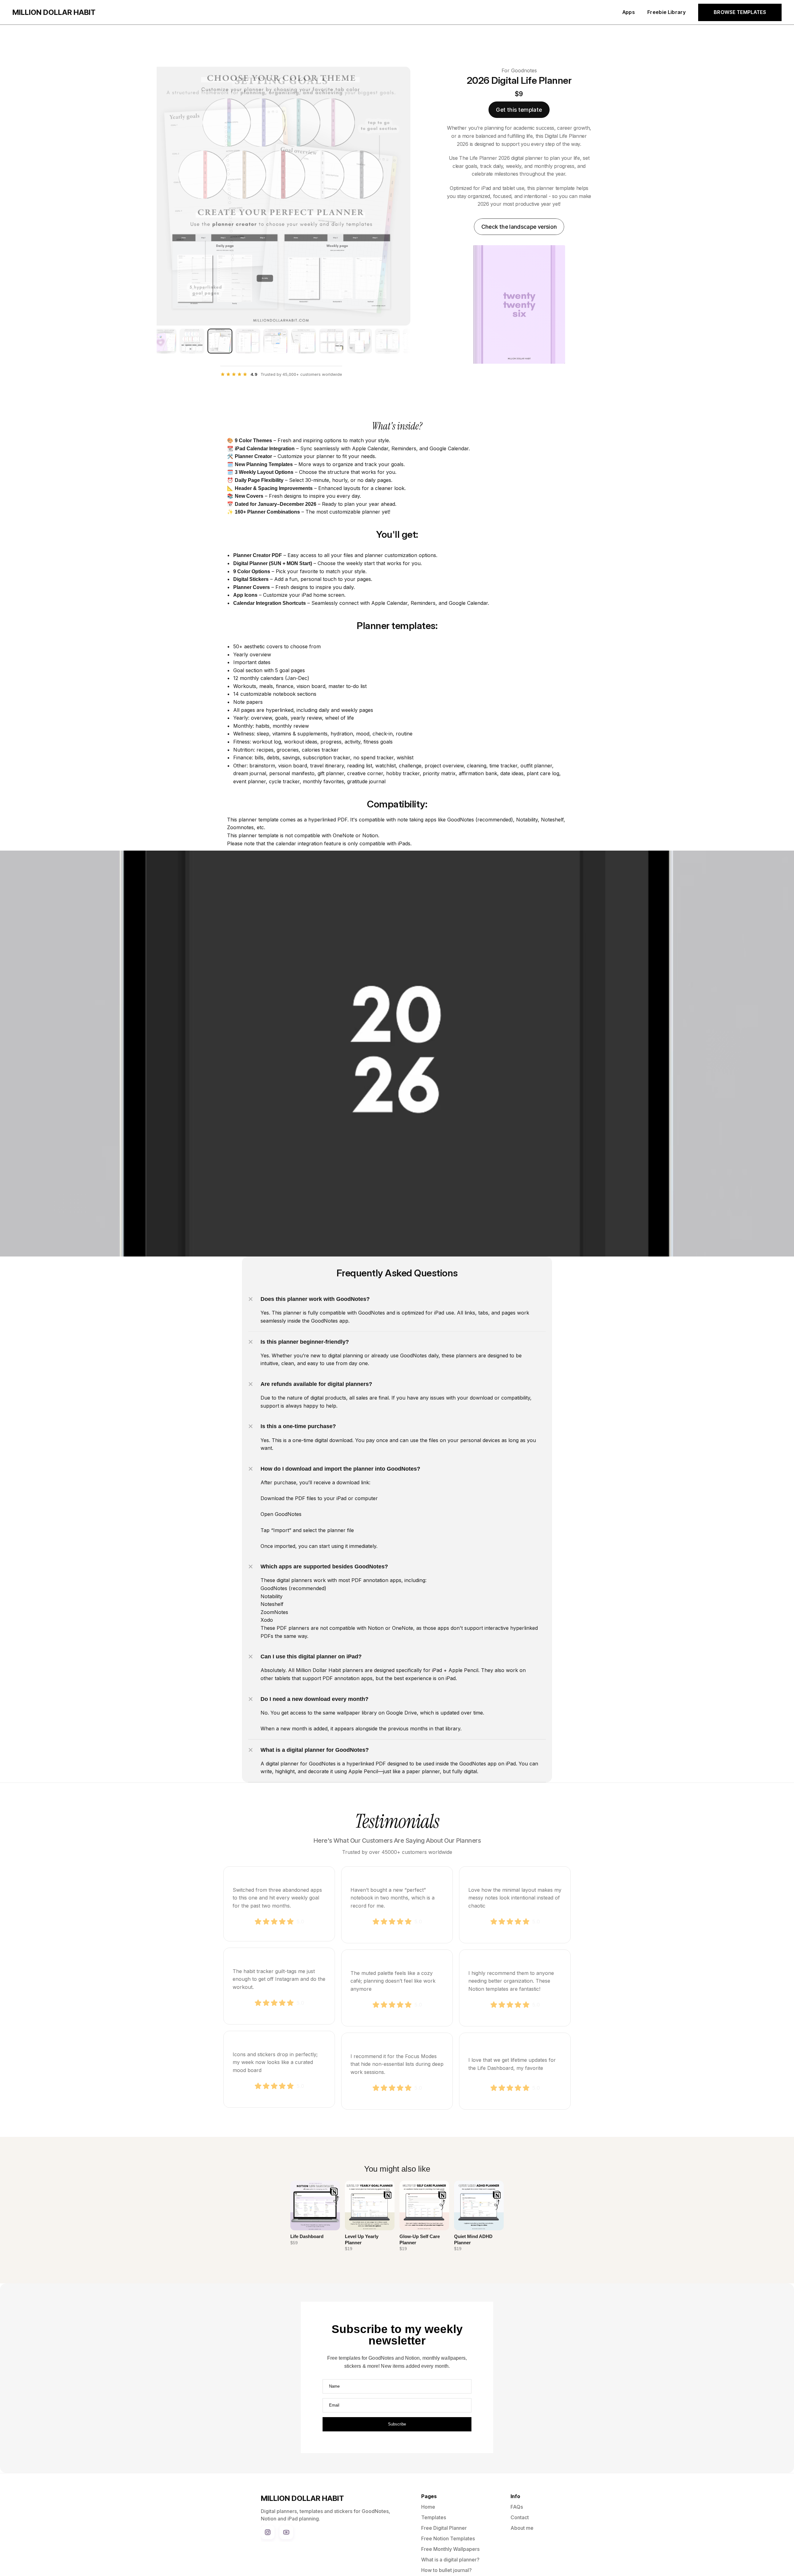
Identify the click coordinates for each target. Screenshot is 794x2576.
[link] (519, 110)
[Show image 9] (387, 341)
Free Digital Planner (444, 2528)
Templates (434, 2517)
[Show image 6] (304, 341)
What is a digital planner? (450, 2560)
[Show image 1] (164, 341)
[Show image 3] (220, 341)
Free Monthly (437, 2549)
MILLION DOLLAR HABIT (54, 12)
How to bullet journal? (446, 2570)
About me (522, 2528)
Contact (520, 2517)
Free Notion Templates (448, 2538)
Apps (629, 12)
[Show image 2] (192, 341)
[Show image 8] (359, 341)
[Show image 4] (248, 341)
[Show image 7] (332, 341)
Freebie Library (667, 12)
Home (428, 2507)
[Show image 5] (276, 341)
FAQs (517, 2507)
